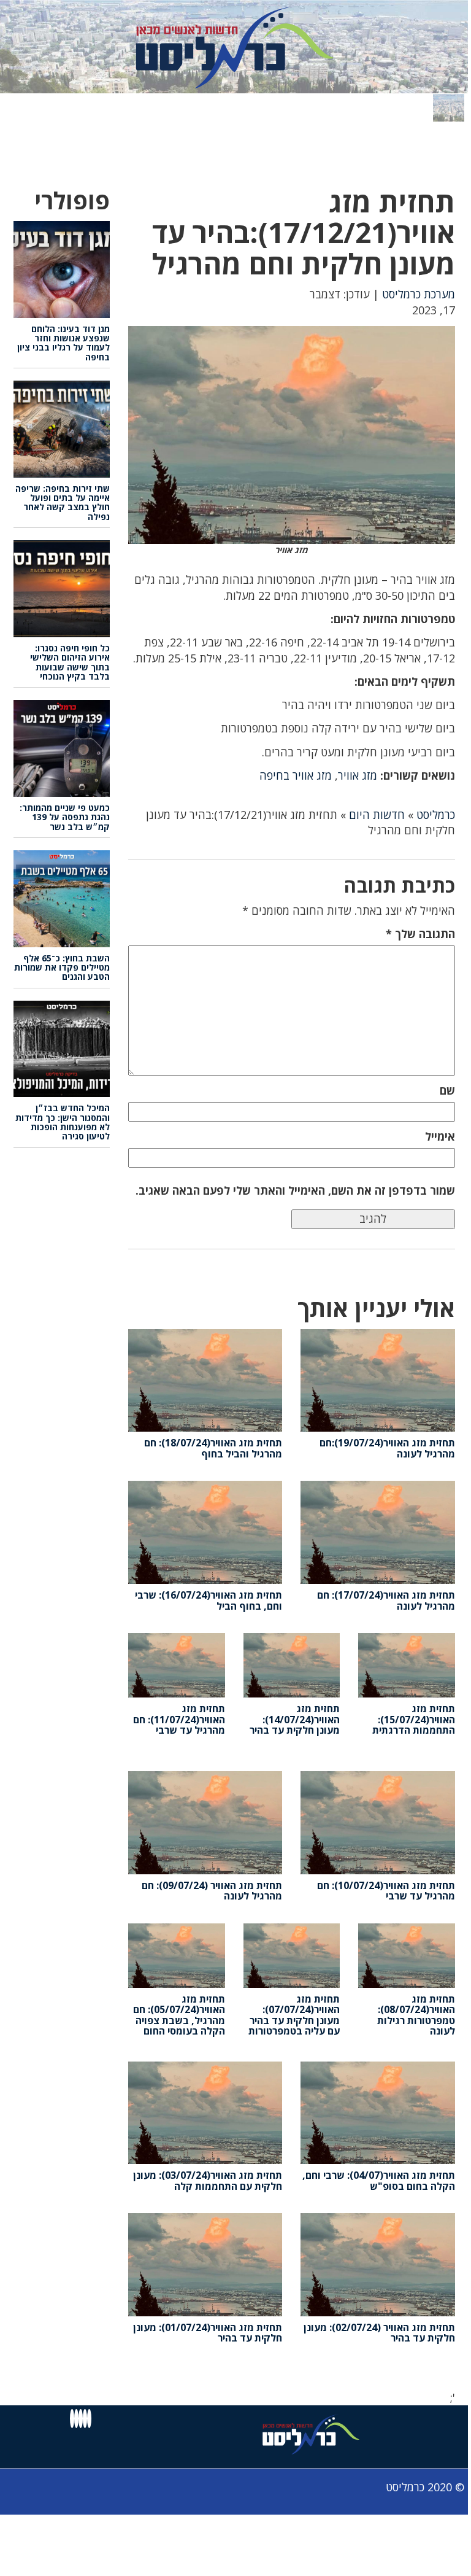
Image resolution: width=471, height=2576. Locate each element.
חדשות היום (377, 815)
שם (447, 1090)
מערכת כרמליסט (419, 294)
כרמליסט (436, 815)
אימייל (440, 1136)
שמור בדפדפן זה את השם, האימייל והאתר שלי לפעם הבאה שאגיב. (295, 1190)
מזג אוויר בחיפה (296, 775)
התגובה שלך (420, 934)
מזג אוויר (358, 775)
